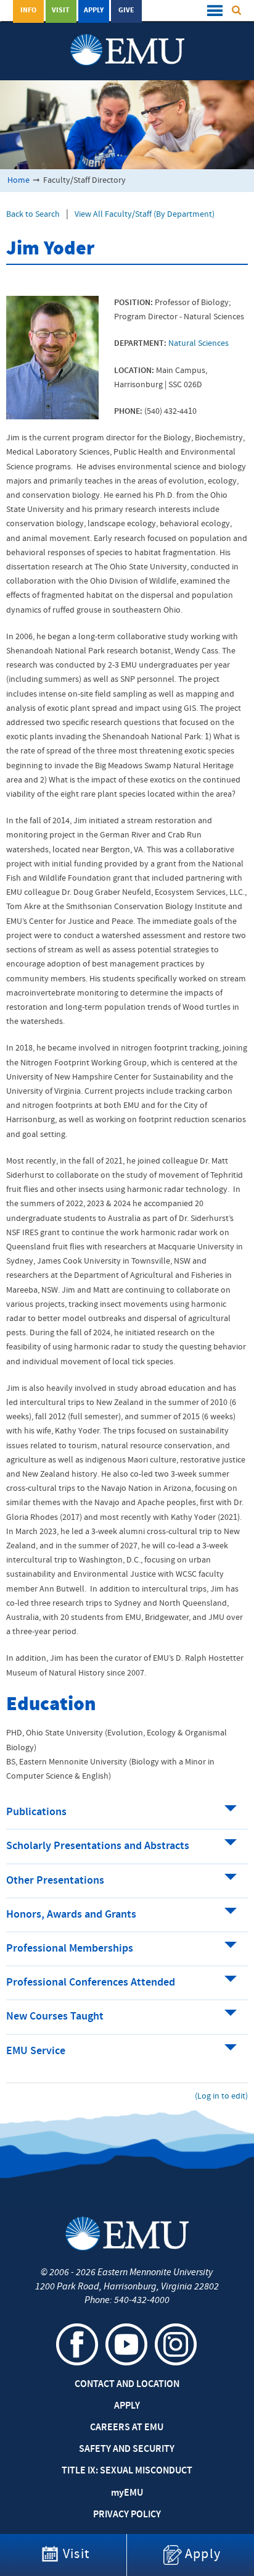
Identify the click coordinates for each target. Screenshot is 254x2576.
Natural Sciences (199, 344)
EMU (127, 2493)
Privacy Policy (127, 2515)
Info (28, 10)
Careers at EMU (127, 2428)
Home (18, 181)
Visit (61, 10)
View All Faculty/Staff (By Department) (145, 215)
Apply (94, 10)
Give (126, 10)
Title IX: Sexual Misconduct (127, 2471)
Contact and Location (127, 2385)
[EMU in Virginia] (127, 38)
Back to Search (33, 215)
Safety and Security (127, 2449)
